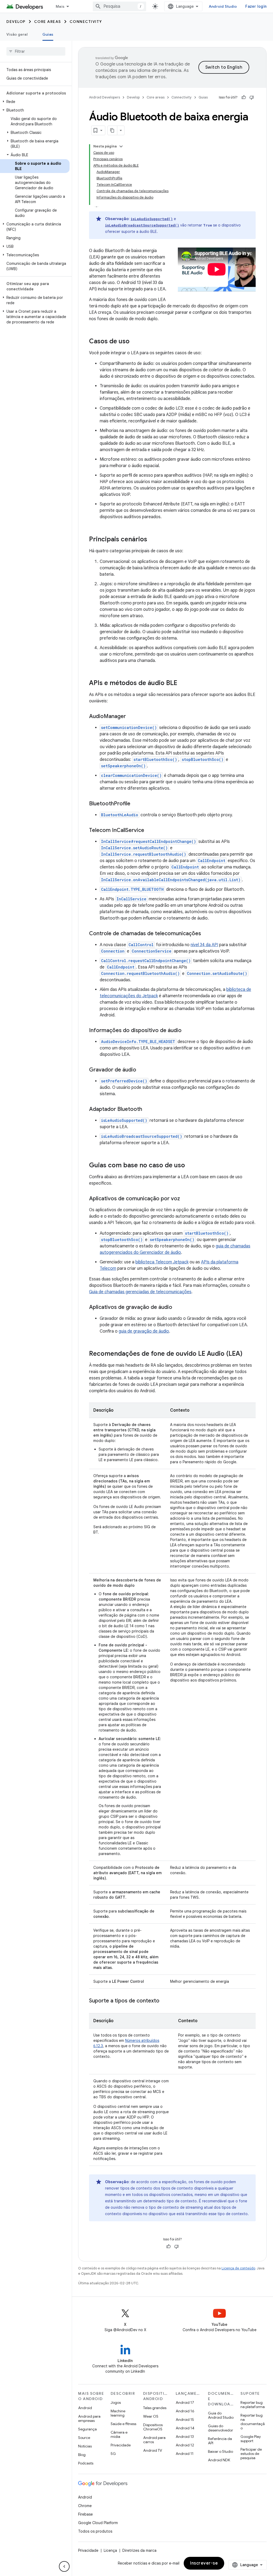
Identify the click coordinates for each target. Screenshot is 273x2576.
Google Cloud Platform (98, 2523)
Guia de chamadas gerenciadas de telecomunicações (140, 1292)
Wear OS (151, 2416)
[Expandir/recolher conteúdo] (121, 146)
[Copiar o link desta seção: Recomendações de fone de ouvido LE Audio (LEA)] (248, 1354)
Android (85, 2408)
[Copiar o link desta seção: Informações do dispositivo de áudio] (187, 1031)
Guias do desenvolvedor (220, 2428)
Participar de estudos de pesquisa (251, 2454)
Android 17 (185, 2402)
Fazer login (256, 6)
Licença (110, 2550)
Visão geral (17, 34)
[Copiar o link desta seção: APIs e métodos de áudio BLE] (183, 683)
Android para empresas (89, 2418)
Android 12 (185, 2445)
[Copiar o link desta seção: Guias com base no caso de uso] (190, 1166)
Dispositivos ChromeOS (153, 2427)
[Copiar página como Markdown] (113, 130)
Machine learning (118, 2413)
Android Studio (223, 6)
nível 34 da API (204, 945)
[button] (35, 102)
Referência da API (220, 2441)
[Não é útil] (252, 97)
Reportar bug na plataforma (253, 2405)
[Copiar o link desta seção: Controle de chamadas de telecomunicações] (206, 934)
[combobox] (119, 6)
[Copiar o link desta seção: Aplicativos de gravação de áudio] (178, 1308)
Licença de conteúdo (238, 2268)
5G (113, 2454)
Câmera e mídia (119, 2434)
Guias (48, 34)
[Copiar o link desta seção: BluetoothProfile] (136, 804)
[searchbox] (36, 51)
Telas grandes (155, 2408)
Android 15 (185, 2420)
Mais (60, 6)
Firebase (85, 2514)
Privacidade (121, 2445)
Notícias (85, 2446)
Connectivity (86, 22)
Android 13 (185, 2437)
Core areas (48, 22)
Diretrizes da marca (139, 2550)
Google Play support (251, 2439)
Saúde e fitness (123, 2424)
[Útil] (244, 97)
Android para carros (154, 2440)
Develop (16, 22)
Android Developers (105, 97)
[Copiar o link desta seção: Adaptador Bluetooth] (147, 1110)
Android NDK (219, 2460)
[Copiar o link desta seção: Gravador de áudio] (142, 1070)
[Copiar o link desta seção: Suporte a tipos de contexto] (165, 2001)
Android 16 (185, 2411)
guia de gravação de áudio (144, 1331)
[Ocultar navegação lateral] (64, 2566)
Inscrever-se (204, 2563)
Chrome (85, 2506)
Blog (82, 2455)
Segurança (87, 2429)
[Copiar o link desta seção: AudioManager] (131, 717)
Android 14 (185, 2428)
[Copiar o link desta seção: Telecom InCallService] (150, 831)
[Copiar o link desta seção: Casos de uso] (135, 342)
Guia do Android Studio (221, 2415)
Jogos (116, 2402)
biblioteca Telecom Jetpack (162, 1262)
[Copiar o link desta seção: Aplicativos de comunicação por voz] (185, 1199)
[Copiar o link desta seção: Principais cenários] (152, 540)
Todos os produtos (95, 2531)
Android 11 (185, 2454)
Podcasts (86, 2463)
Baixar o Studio (220, 2451)
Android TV (153, 2450)
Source (84, 2438)
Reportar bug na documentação (253, 2422)
